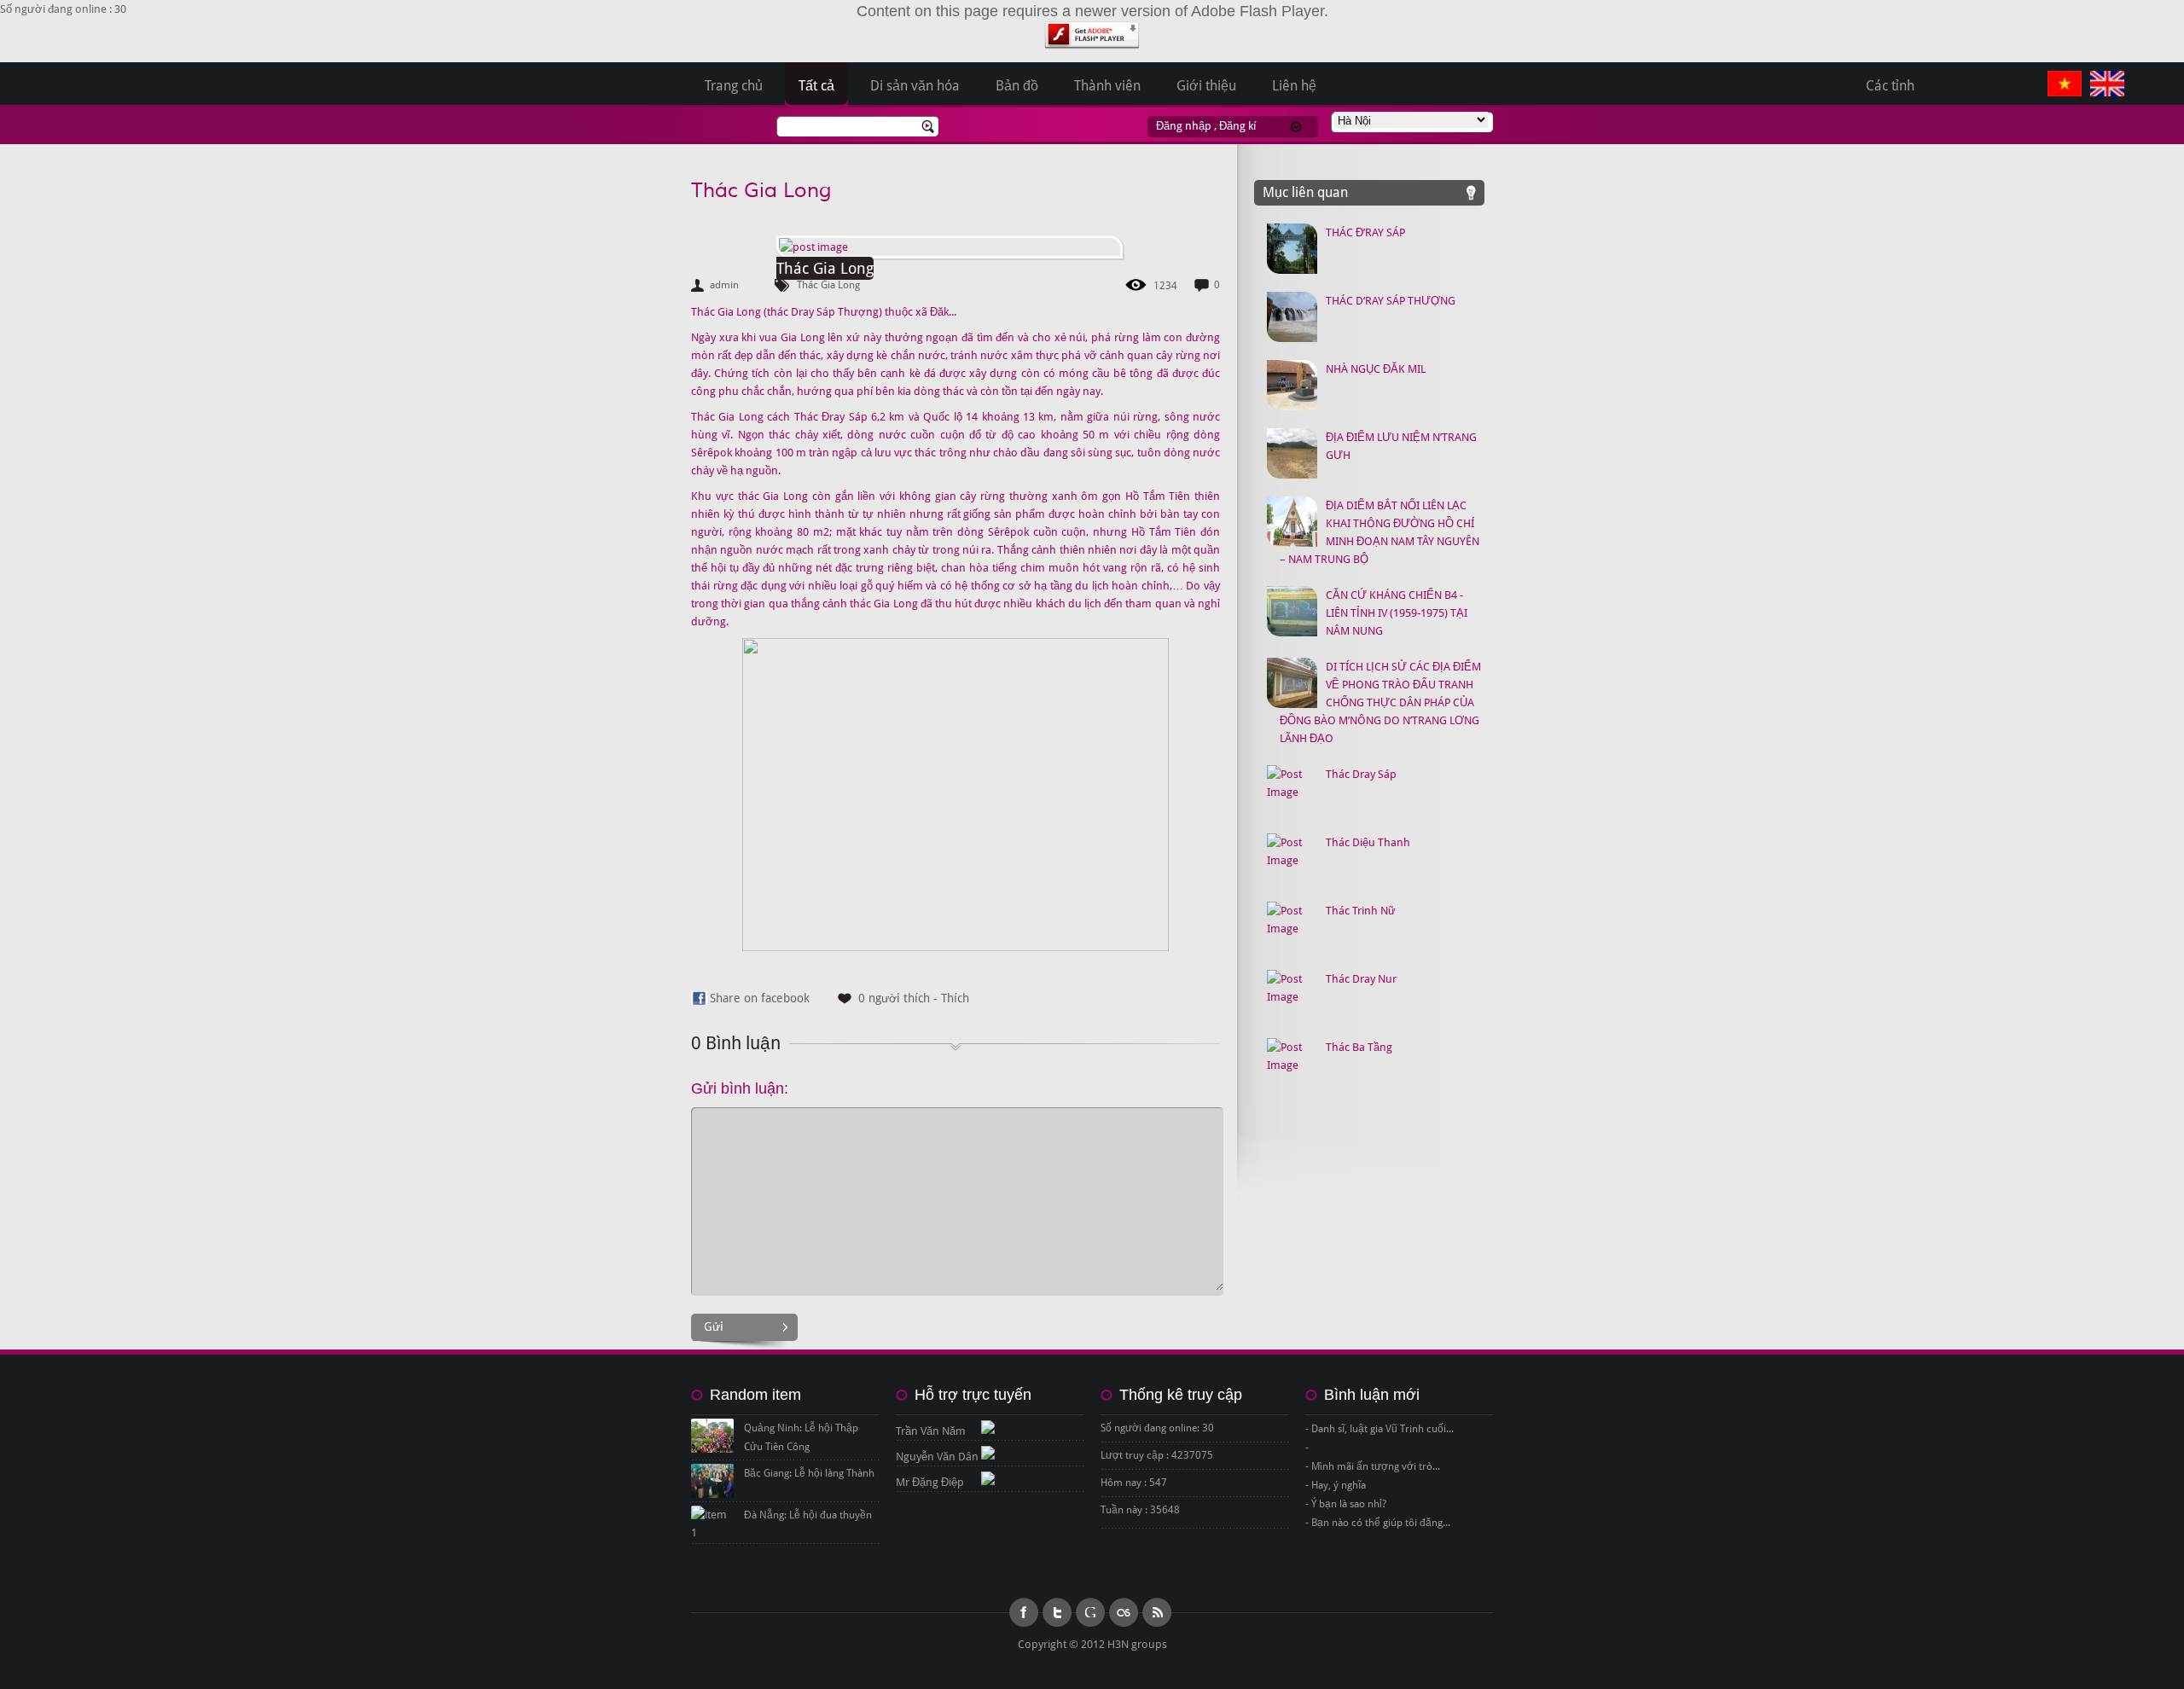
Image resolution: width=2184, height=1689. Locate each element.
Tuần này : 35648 (1140, 1510)
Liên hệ (1294, 86)
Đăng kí (1237, 126)
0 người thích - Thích (914, 998)
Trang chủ (734, 86)
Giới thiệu (1206, 86)
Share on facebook (760, 998)
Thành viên (1107, 86)
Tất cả (816, 86)
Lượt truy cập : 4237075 (1157, 1455)
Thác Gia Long (761, 191)
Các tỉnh (1890, 86)
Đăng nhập (1184, 126)
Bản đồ (1017, 86)
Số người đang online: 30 (1157, 1428)
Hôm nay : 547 (1134, 1483)
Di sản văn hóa (915, 86)
